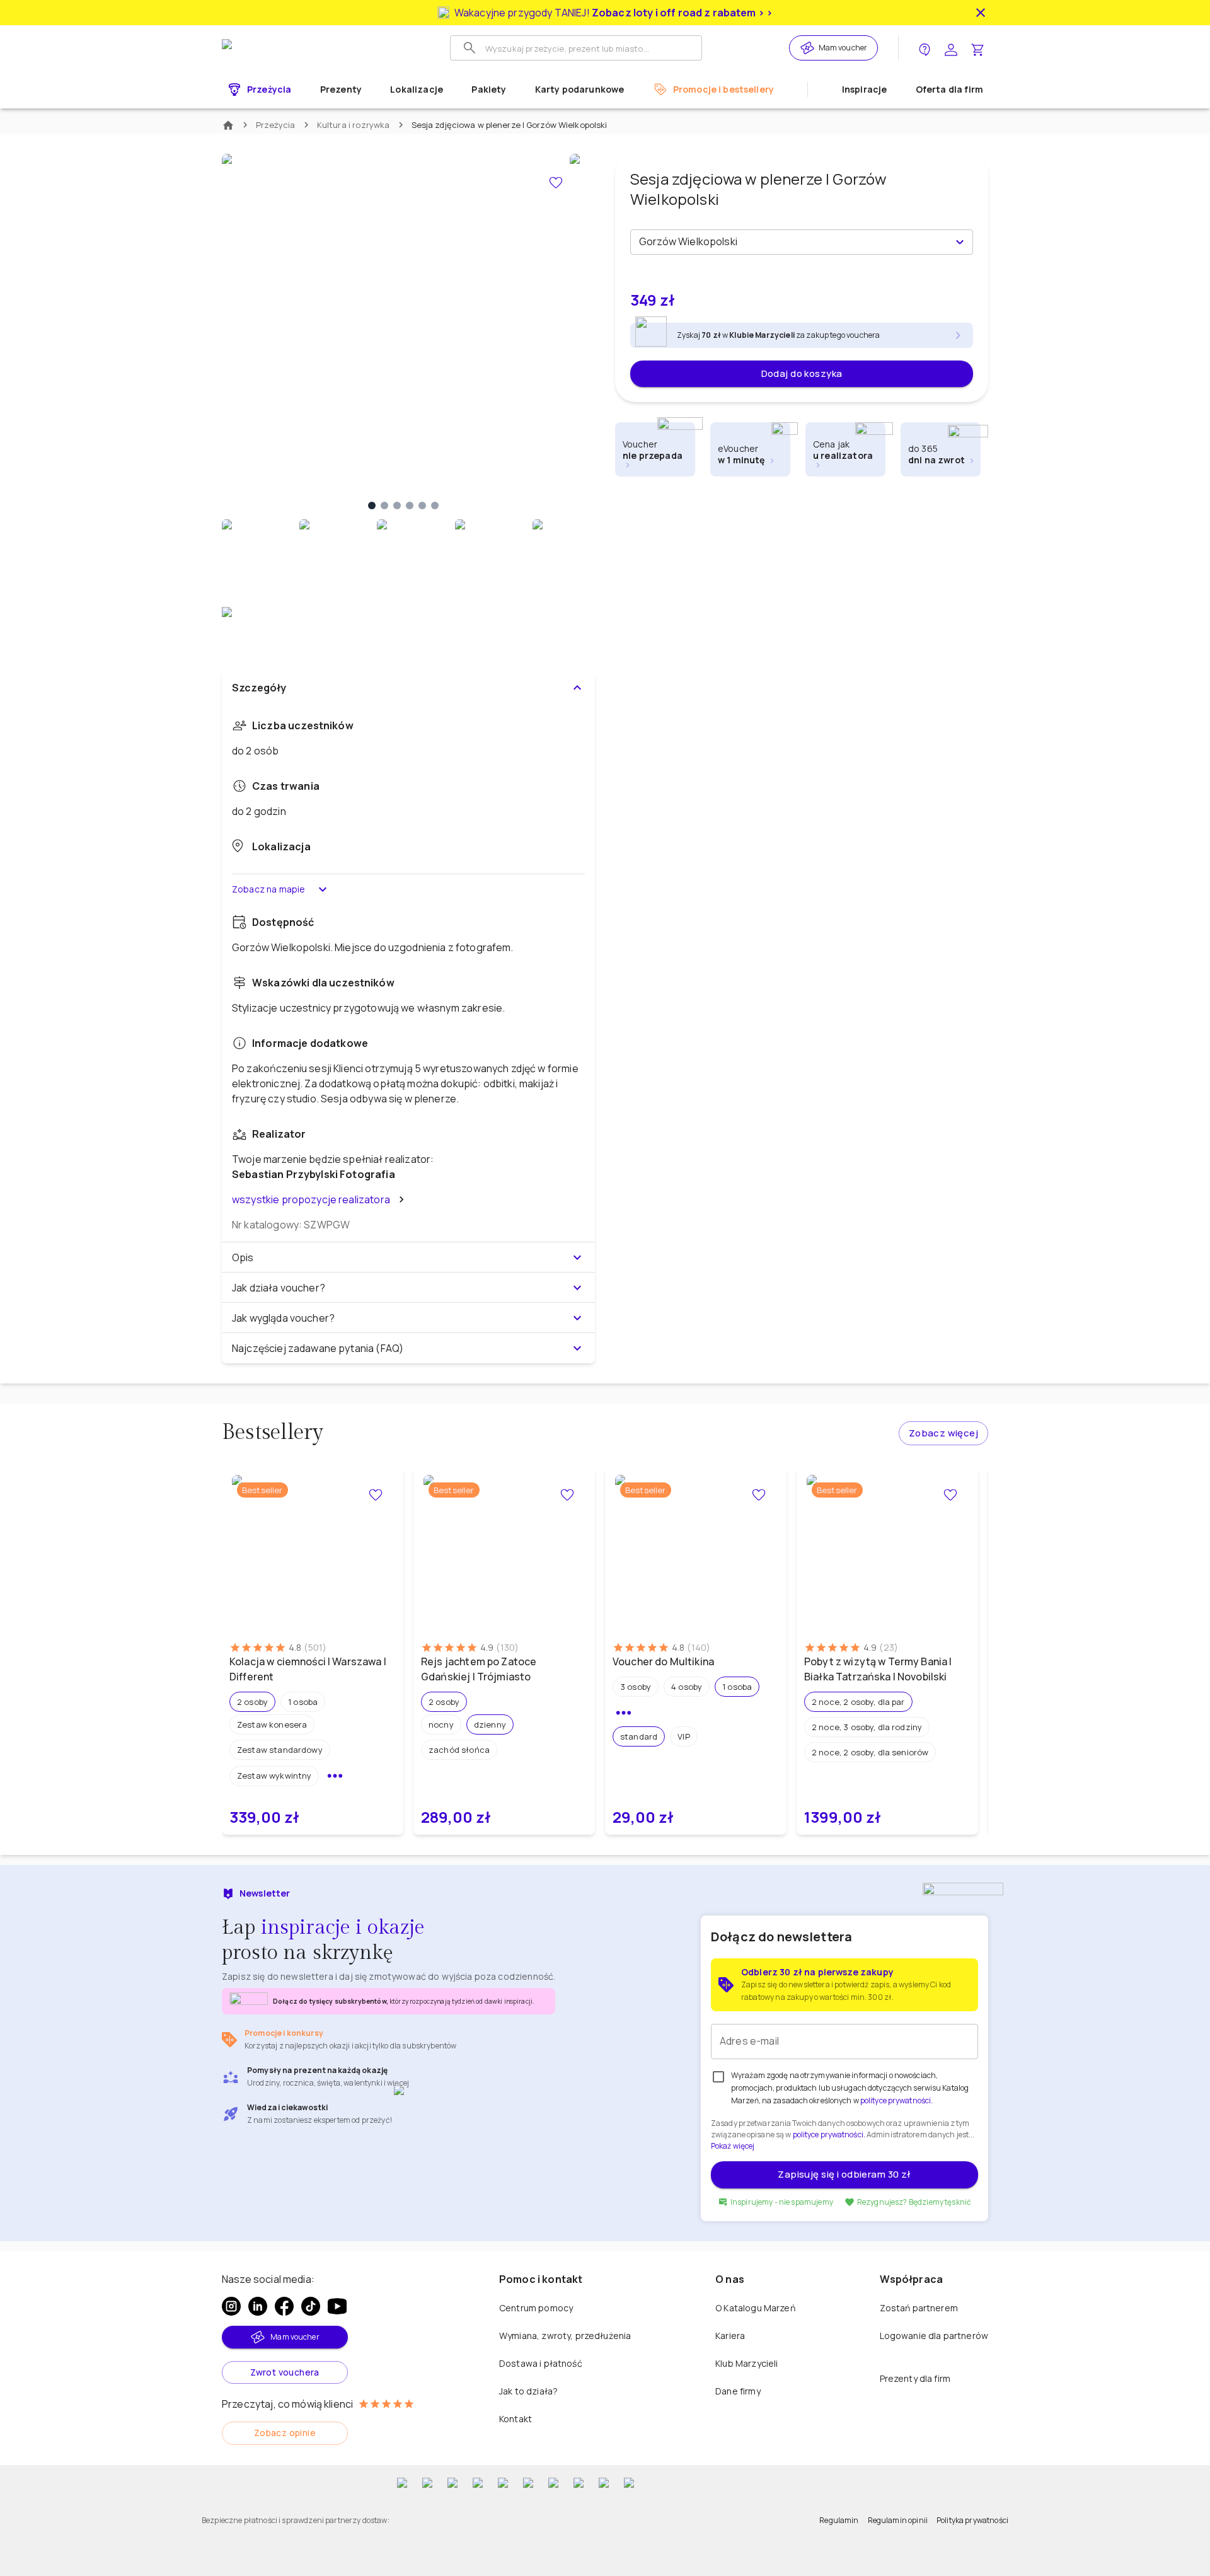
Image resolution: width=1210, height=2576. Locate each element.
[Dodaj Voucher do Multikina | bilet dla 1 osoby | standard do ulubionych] (759, 1495)
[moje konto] (951, 48)
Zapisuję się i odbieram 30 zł (844, 2174)
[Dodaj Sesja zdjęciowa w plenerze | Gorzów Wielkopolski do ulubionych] (556, 183)
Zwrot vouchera (285, 2372)
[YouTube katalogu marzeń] (337, 2306)
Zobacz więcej (943, 1433)
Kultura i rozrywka (354, 125)
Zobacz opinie (285, 2433)
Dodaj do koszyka (802, 373)
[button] (252, 1702)
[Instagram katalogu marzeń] (231, 2306)
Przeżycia (276, 125)
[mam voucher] (809, 48)
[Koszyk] (977, 48)
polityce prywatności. (829, 2134)
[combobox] (791, 242)
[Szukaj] (470, 48)
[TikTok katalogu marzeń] (311, 2306)
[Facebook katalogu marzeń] (284, 2306)
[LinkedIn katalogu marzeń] (258, 2306)
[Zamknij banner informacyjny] (981, 13)
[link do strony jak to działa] (925, 48)
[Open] (960, 242)
